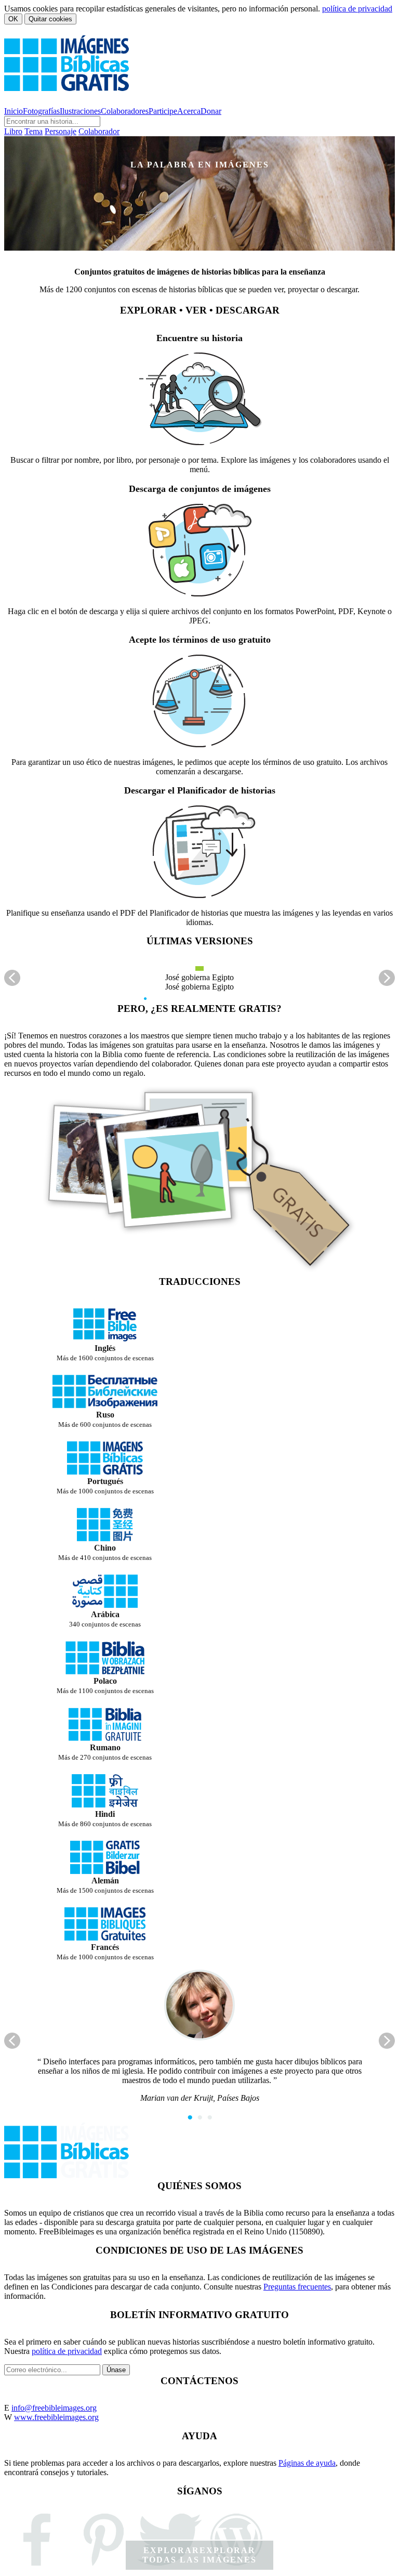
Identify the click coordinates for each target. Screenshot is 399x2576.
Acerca (189, 111)
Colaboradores (125, 111)
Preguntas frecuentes (297, 2287)
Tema (34, 131)
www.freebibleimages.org (56, 2417)
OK (13, 19)
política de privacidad (357, 9)
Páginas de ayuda (307, 2463)
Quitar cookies (50, 19)
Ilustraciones (80, 111)
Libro (13, 131)
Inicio (14, 111)
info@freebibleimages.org (54, 2408)
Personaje (61, 131)
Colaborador (99, 131)
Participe (163, 111)
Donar (211, 111)
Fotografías (41, 111)
